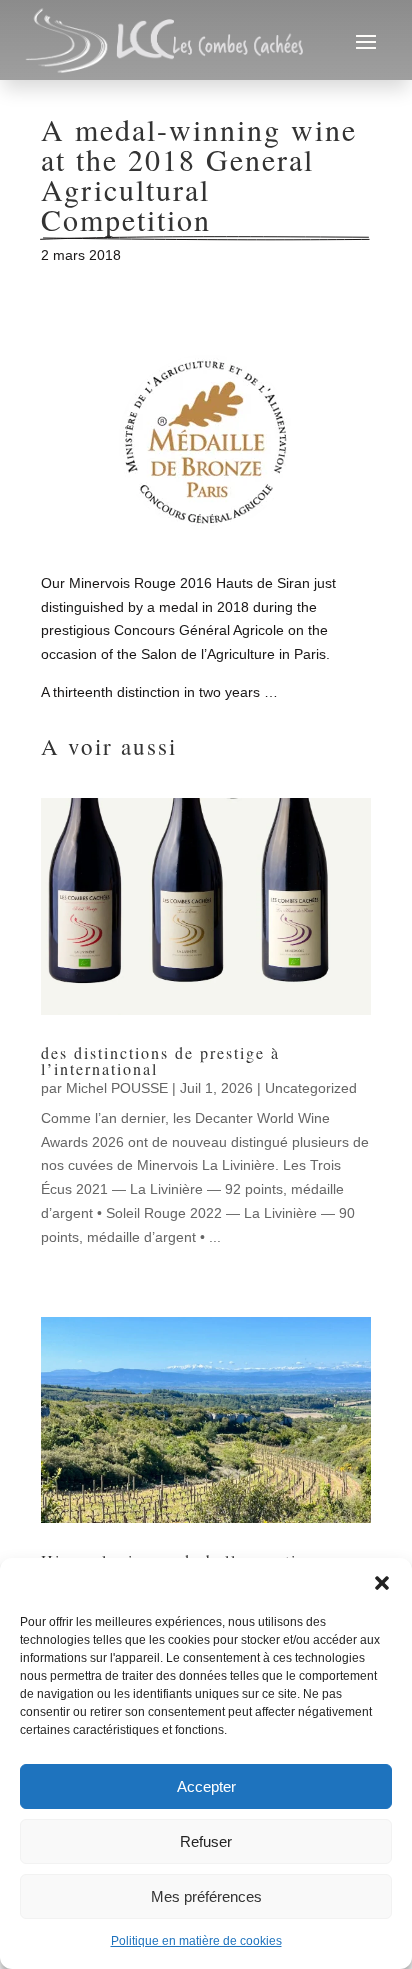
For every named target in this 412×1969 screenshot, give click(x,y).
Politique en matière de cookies (196, 1941)
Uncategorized (311, 1088)
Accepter (206, 1786)
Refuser (206, 1841)
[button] (382, 1583)
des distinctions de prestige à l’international (160, 1060)
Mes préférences (206, 1896)
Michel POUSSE (117, 1088)
